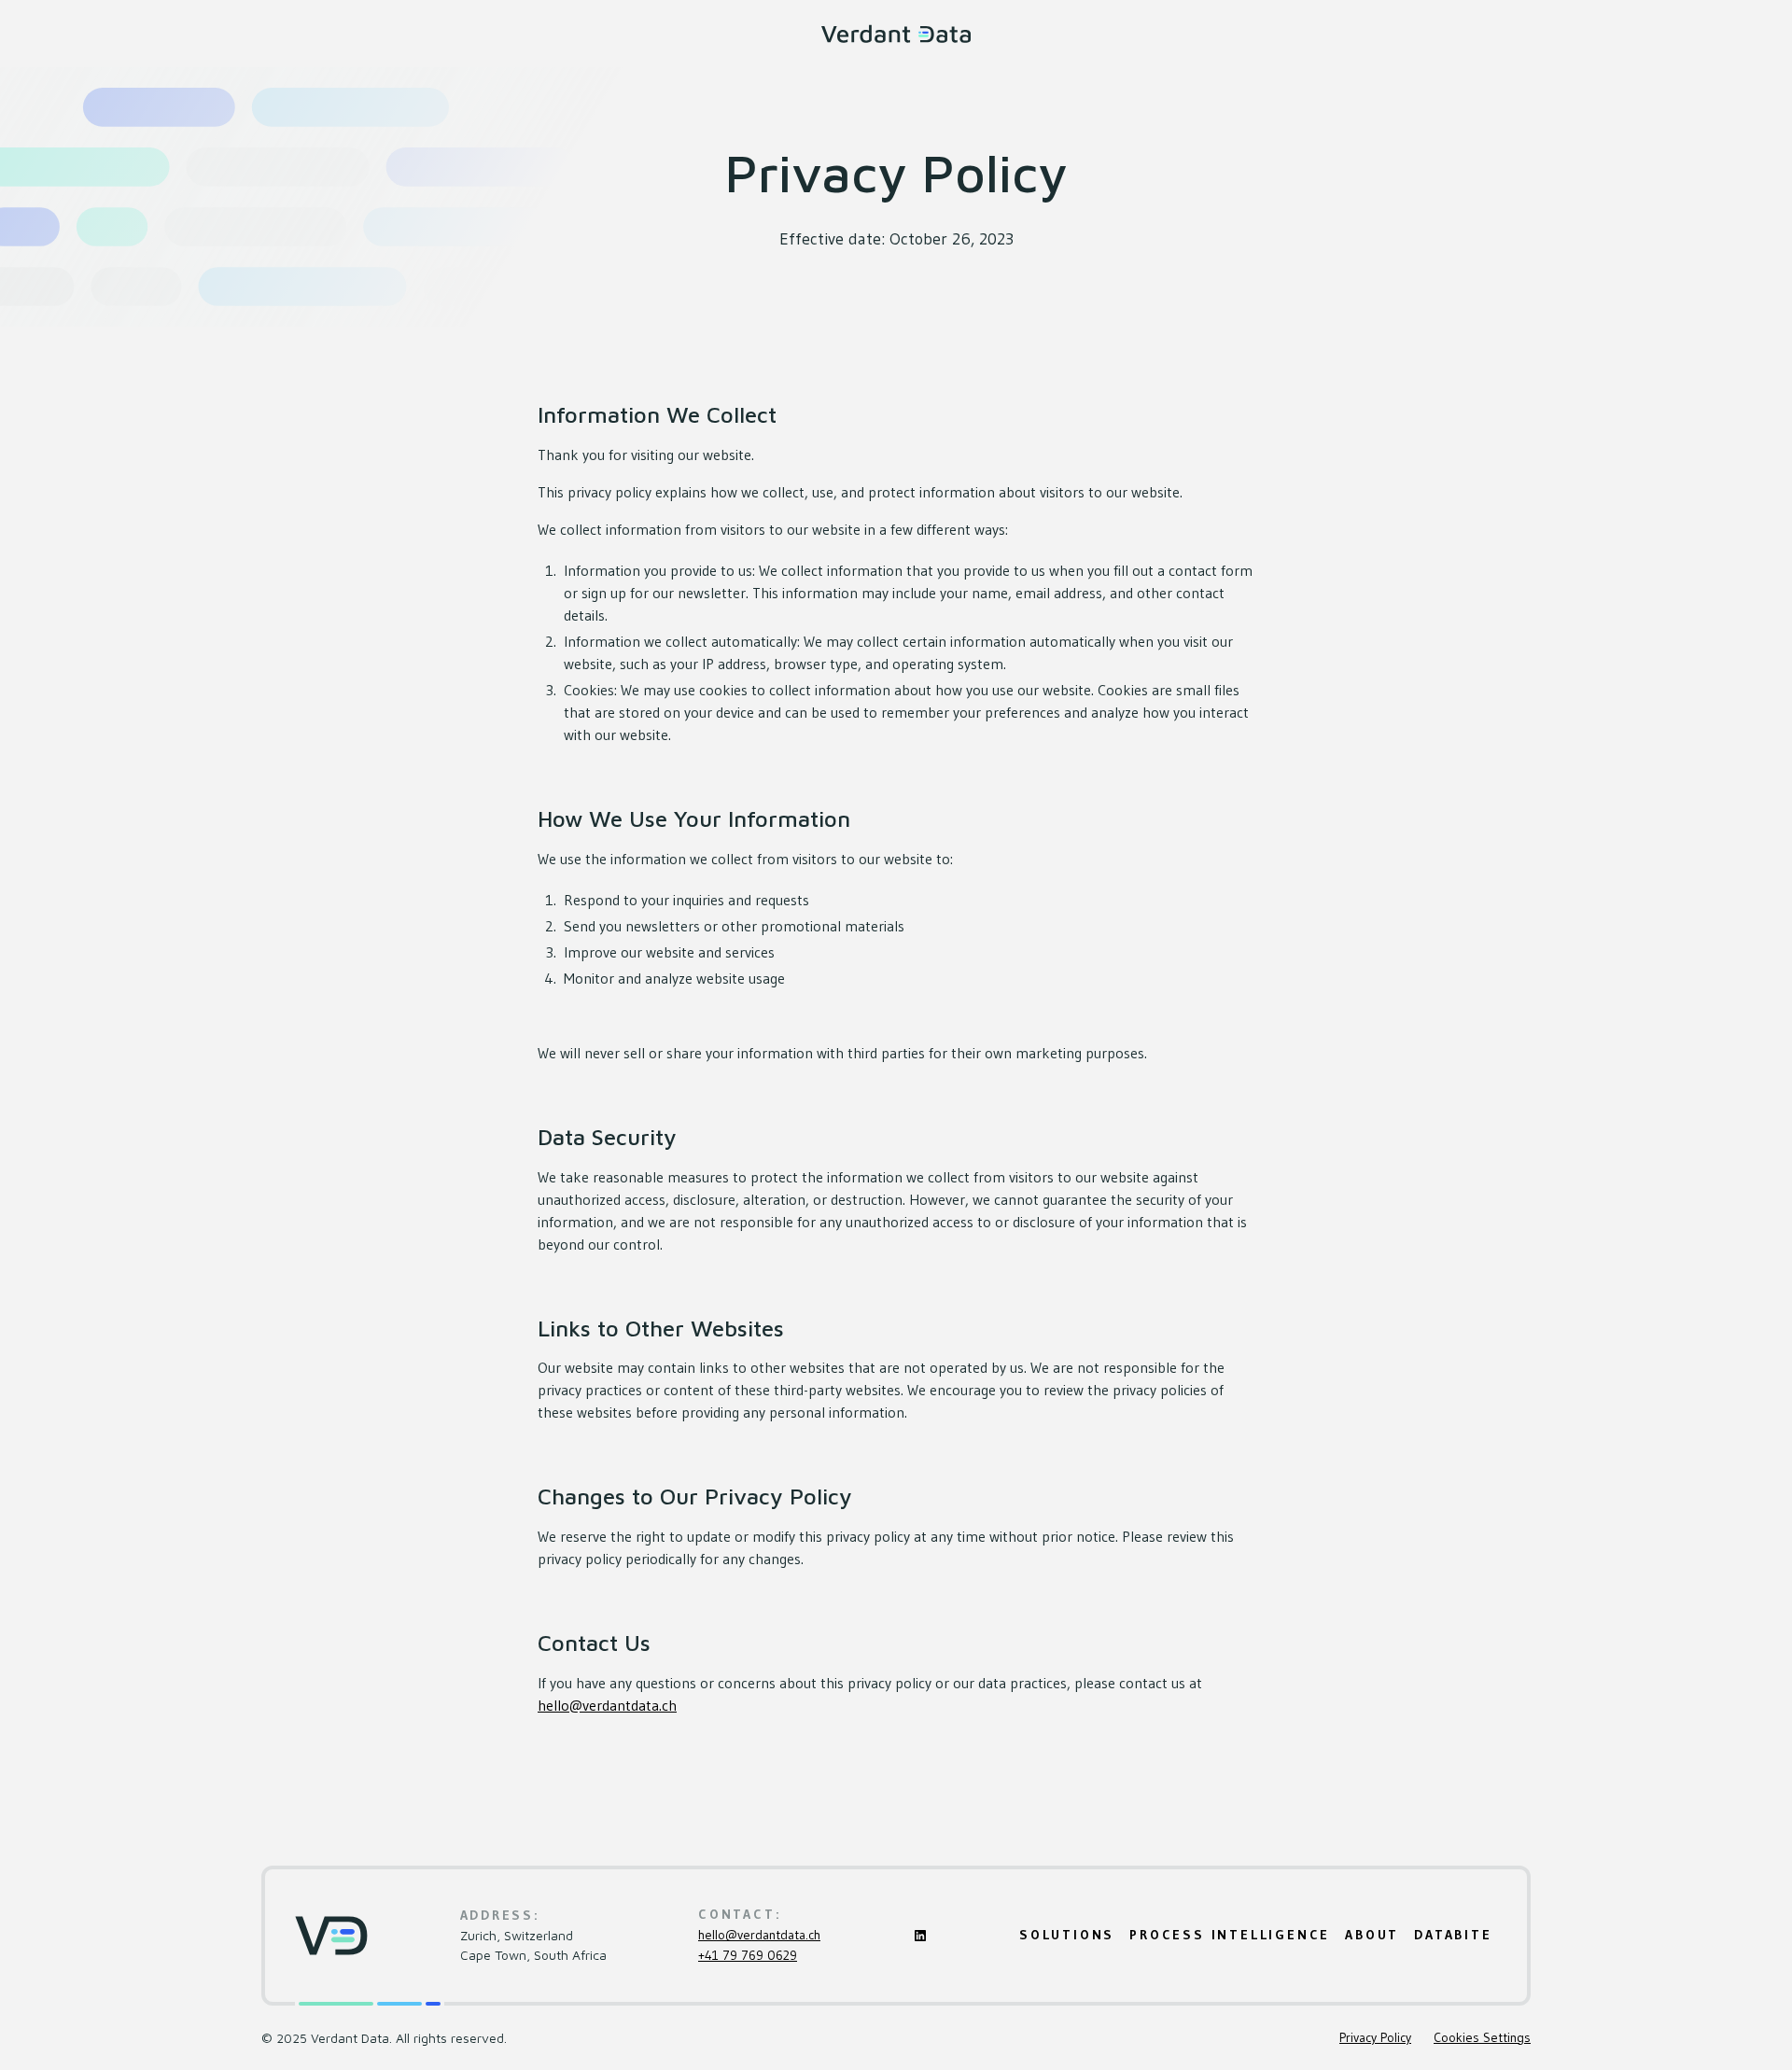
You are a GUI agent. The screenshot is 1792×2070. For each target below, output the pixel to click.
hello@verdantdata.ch (607, 1705)
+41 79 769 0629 (748, 1955)
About (1372, 1935)
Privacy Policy (1375, 2037)
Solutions (1067, 1935)
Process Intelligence (1230, 1935)
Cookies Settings (1482, 2037)
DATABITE (1453, 1935)
